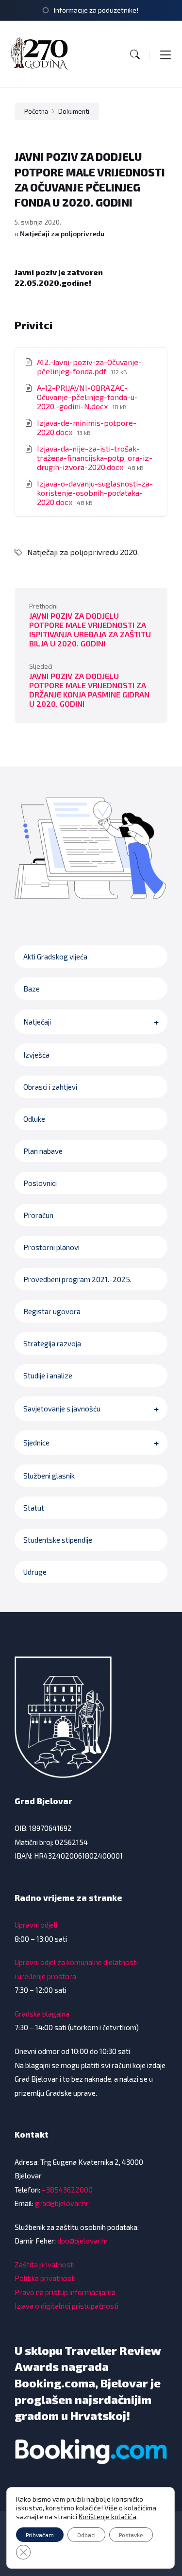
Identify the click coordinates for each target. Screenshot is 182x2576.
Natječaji (37, 1022)
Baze (32, 989)
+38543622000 (67, 2190)
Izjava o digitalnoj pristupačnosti (66, 2306)
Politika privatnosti (45, 2278)
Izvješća (36, 1055)
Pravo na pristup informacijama (65, 2292)
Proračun (38, 1215)
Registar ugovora (52, 1311)
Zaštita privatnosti (45, 2264)
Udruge (35, 1572)
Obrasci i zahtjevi (50, 1087)
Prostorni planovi (51, 1247)
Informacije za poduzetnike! (96, 10)
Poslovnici (40, 1183)
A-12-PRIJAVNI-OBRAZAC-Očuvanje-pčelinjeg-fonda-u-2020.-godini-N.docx (87, 397)
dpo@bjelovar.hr (83, 2241)
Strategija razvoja (52, 1343)
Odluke (34, 1119)
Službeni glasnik (49, 1476)
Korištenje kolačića (108, 2516)
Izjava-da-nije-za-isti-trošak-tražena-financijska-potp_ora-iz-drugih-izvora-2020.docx (95, 458)
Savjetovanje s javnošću (62, 1409)
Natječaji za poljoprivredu (62, 234)
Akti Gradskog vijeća (55, 957)
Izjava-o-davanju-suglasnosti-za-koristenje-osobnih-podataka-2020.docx (95, 493)
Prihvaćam (40, 2535)
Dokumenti (74, 111)
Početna (36, 111)
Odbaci (86, 2535)
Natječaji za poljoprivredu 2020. (83, 552)
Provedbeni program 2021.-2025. (77, 1279)
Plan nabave (43, 1151)
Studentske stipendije (58, 1540)
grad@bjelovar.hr (62, 2203)
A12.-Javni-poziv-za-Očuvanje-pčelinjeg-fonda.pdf (89, 366)
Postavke (131, 2535)
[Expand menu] (165, 54)
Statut (34, 1508)
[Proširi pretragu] (135, 54)
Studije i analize (48, 1375)
